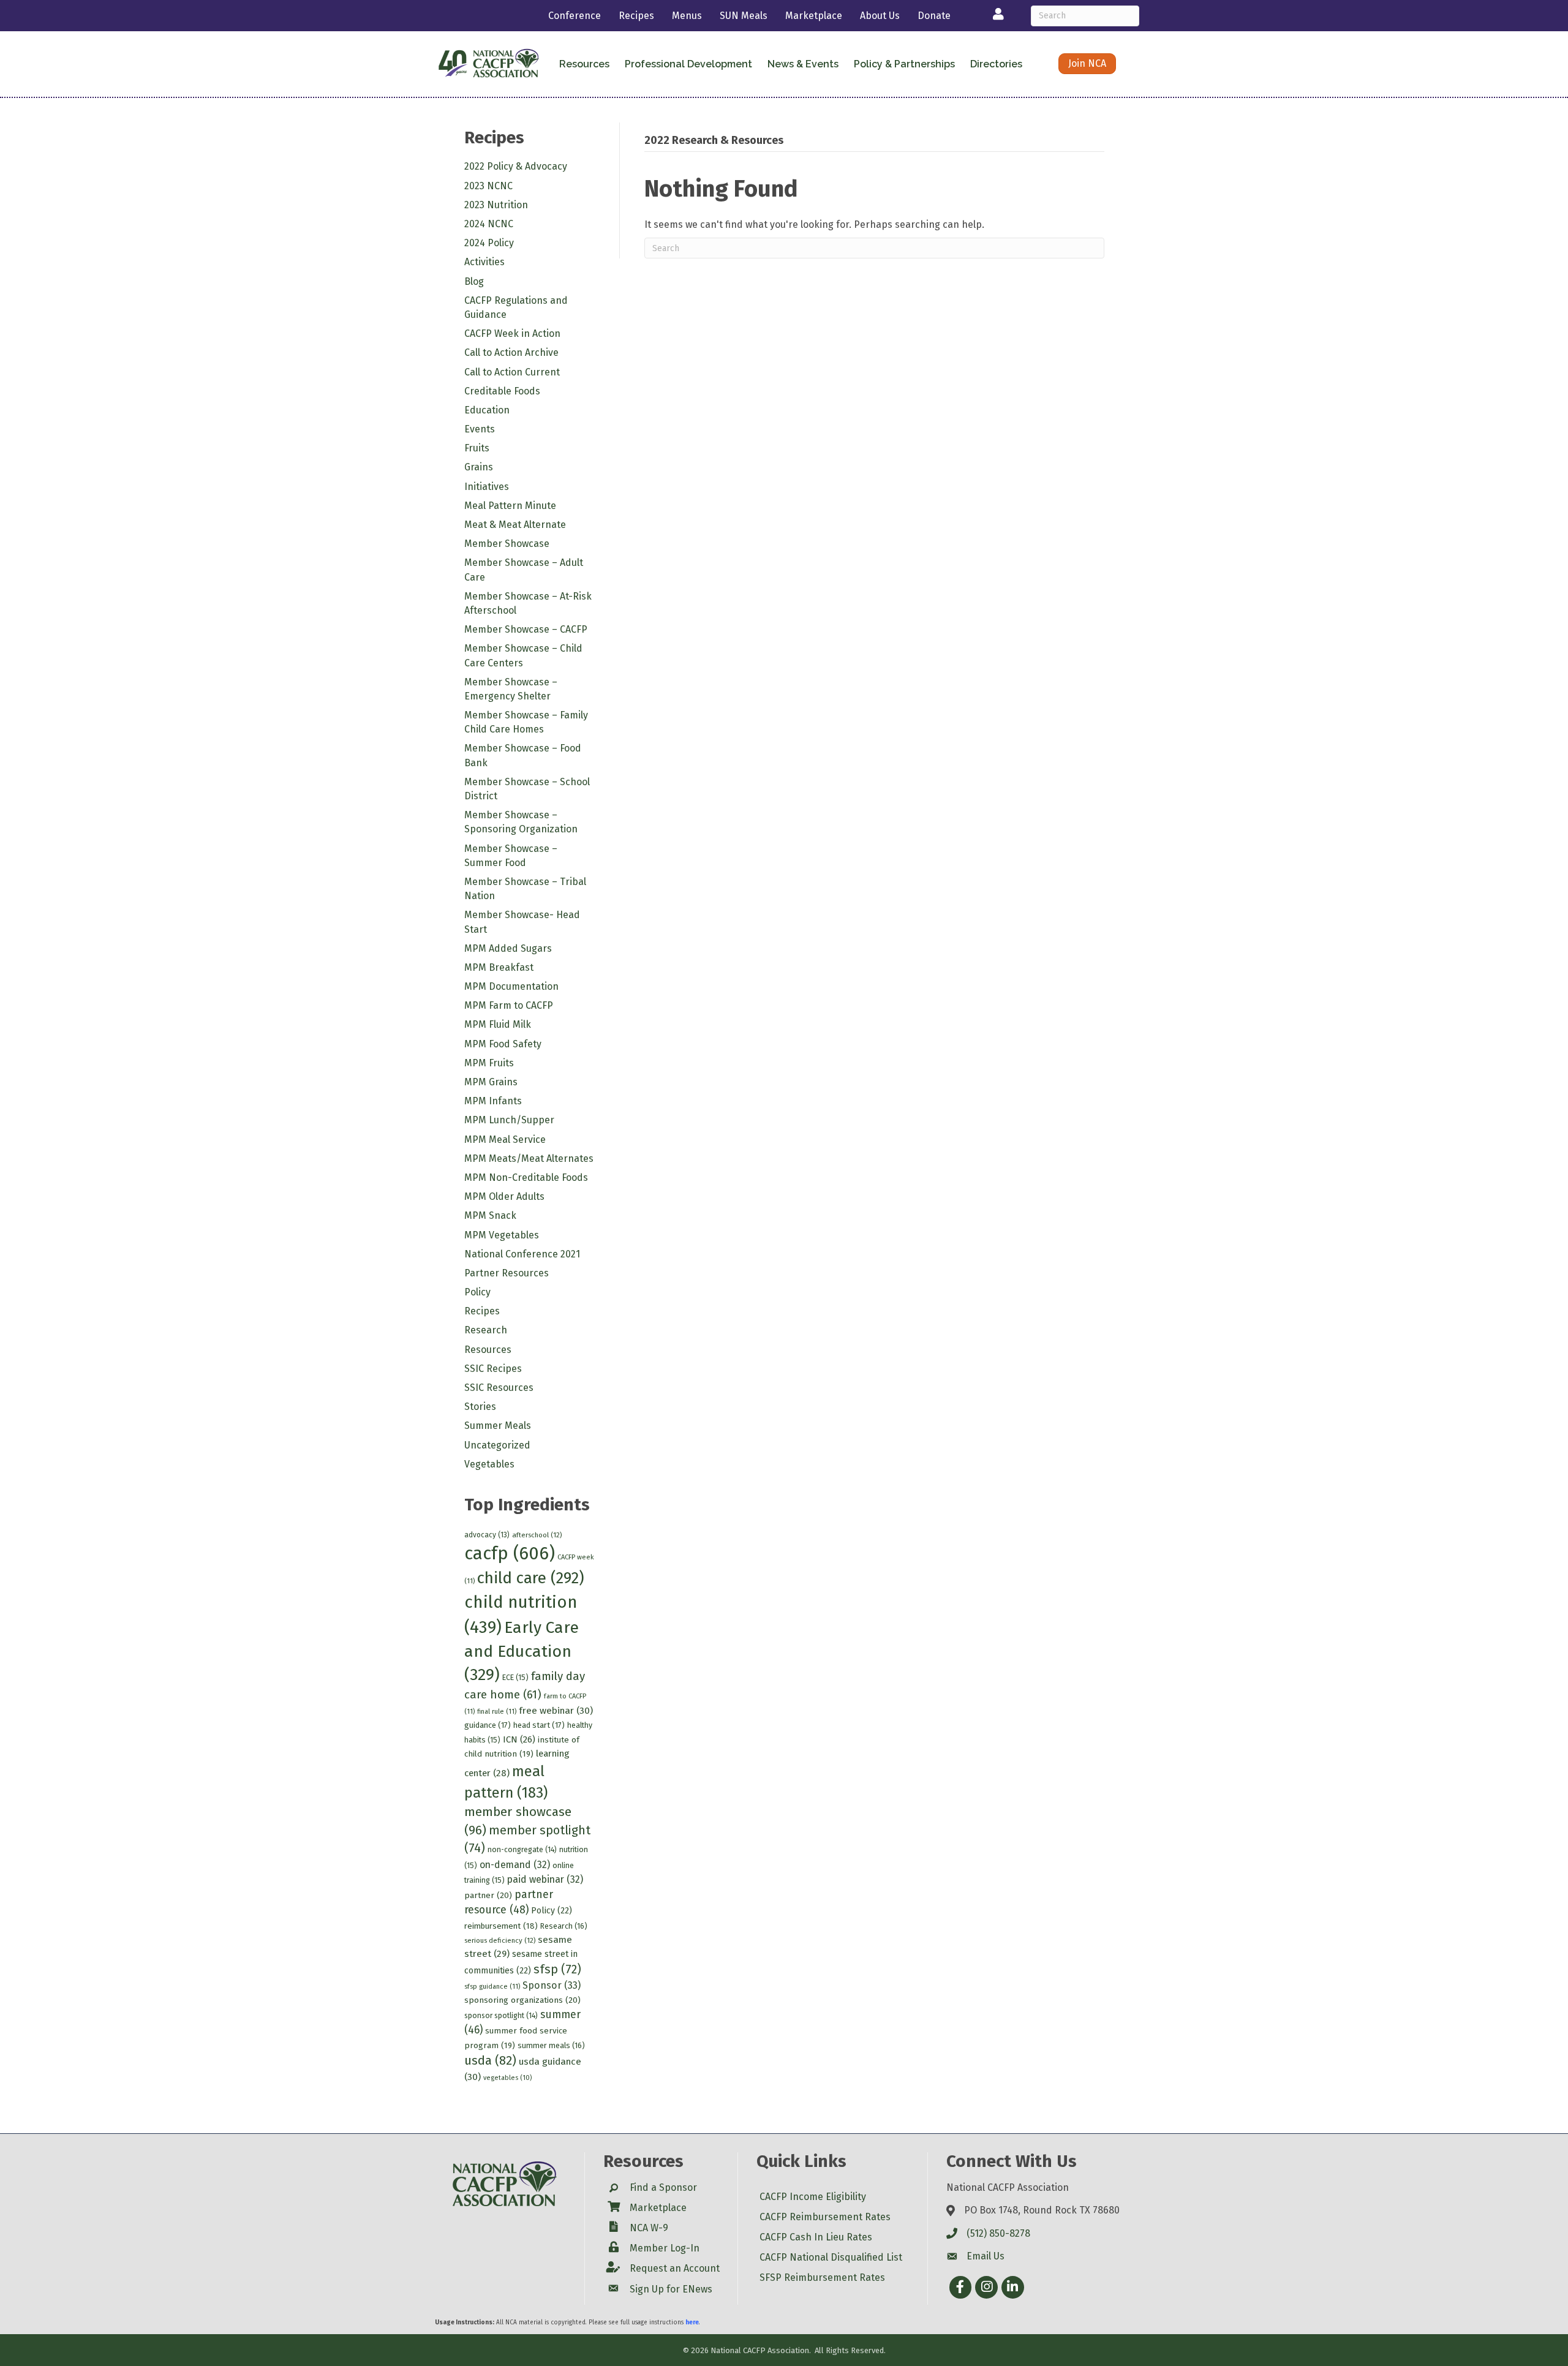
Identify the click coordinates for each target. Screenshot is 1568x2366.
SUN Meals (744, 16)
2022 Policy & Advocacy (516, 166)
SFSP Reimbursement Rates (822, 2277)
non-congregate (522, 1850)
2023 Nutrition (496, 205)
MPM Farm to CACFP (509, 1005)
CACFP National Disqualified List (831, 2257)
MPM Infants (493, 1101)
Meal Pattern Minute (510, 506)
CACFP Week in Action (512, 333)
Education (487, 410)
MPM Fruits (489, 1063)
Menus (687, 16)
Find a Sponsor (663, 2187)
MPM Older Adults (504, 1196)
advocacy (487, 1535)
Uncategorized (497, 1445)
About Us (880, 16)
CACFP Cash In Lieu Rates (816, 2237)
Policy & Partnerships (904, 64)
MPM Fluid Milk (498, 1024)
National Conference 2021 (522, 1254)
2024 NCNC (489, 224)
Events (480, 429)
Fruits (477, 448)
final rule (497, 1712)
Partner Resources (507, 1273)
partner (488, 1895)
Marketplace (814, 16)
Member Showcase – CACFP (526, 629)
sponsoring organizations (522, 2000)
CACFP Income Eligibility (813, 2197)
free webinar (556, 1711)
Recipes (636, 16)
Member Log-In (665, 2248)
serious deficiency (500, 1940)
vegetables (507, 2078)
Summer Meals (498, 1426)
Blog (474, 281)
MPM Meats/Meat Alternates (529, 1159)
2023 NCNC (488, 186)
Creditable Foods (502, 391)
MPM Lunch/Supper (509, 1120)
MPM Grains (491, 1082)
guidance (488, 1725)
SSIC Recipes (493, 1369)
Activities (484, 262)
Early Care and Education (522, 1651)
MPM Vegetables (502, 1235)
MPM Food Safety (503, 1044)
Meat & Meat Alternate (515, 525)
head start (539, 1725)
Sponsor (552, 1985)
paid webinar (545, 1879)
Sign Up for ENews (671, 2289)
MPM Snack (490, 1215)
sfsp (557, 1969)
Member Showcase (507, 544)
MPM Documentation (511, 986)
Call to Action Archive (511, 352)
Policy (477, 1292)
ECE (515, 1677)
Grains (479, 467)
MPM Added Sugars (508, 948)
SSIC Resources (499, 1388)
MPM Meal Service (505, 1140)
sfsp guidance (492, 1987)
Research (486, 1330)
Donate (934, 16)
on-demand (515, 1865)
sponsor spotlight (501, 2016)
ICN (519, 1739)
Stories (480, 1407)
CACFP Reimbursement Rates (825, 2217)
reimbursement (501, 1926)
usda (490, 2060)
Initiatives (487, 487)
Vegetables (489, 1464)
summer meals (551, 2045)
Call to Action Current (512, 372)
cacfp (510, 1554)
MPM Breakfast (499, 967)
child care (531, 1578)
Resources (488, 1350)
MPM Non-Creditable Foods (526, 1177)
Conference (575, 16)
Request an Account (675, 2268)
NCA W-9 (649, 2228)
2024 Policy (489, 243)
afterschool (537, 1535)
